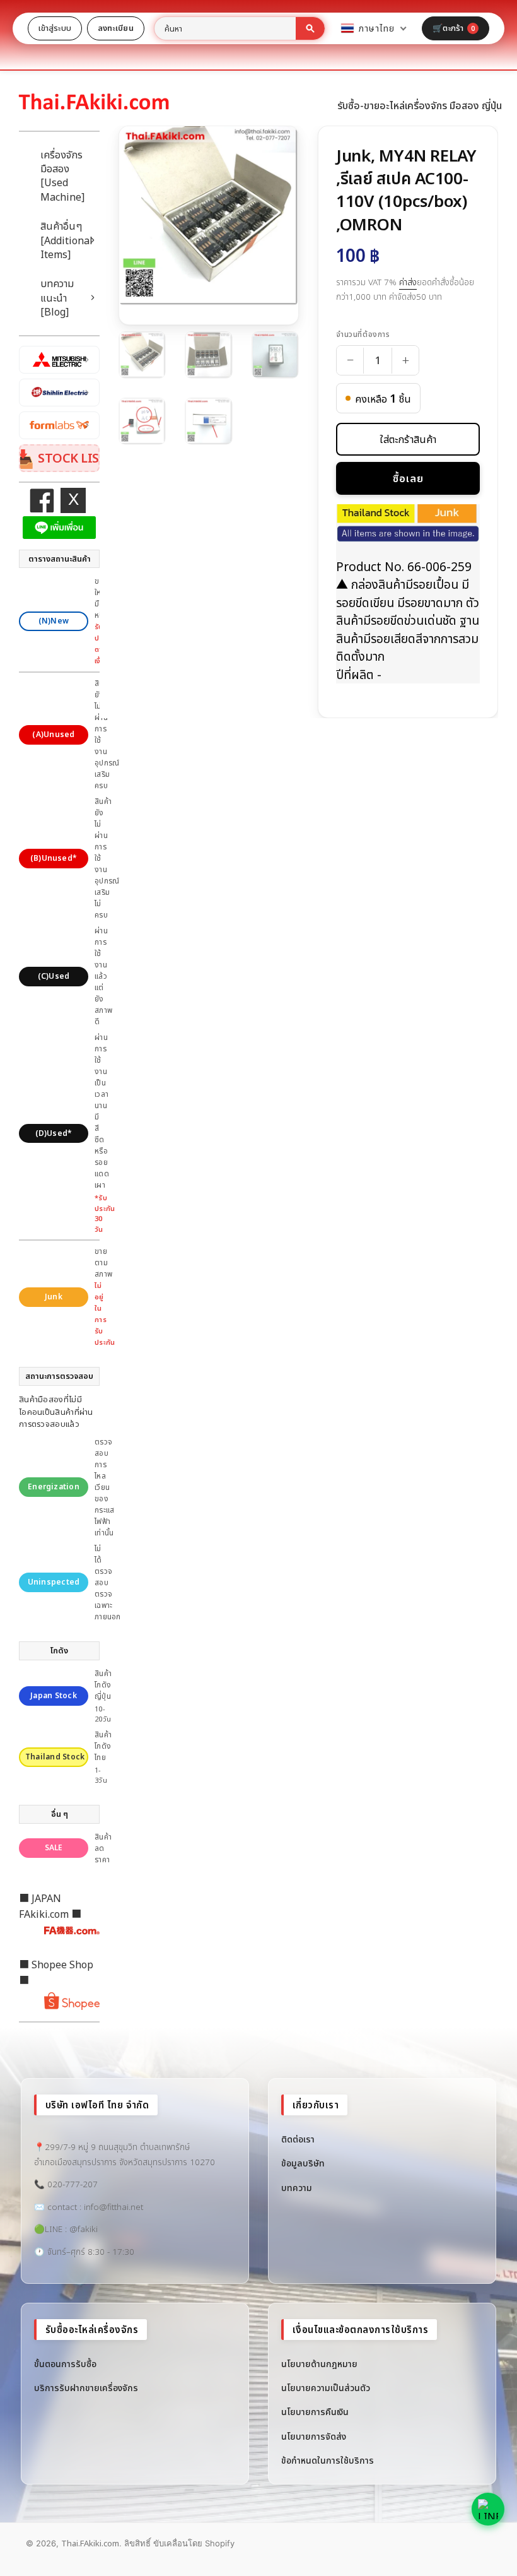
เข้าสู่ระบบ (55, 28)
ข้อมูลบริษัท (303, 2163)
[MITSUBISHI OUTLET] (59, 360)
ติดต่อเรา (298, 2139)
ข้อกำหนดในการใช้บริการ (328, 2460)
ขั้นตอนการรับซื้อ (65, 2364)
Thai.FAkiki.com (90, 2543)
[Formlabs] (59, 425)
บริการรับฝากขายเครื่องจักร (86, 2388)
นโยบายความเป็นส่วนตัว (326, 2388)
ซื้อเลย (408, 478)
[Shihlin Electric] (59, 393)
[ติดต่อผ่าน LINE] (488, 2509)
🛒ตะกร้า (454, 28)
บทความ (297, 2188)
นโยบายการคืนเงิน (315, 2412)
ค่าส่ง (408, 282)
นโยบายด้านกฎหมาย (319, 2364)
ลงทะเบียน (116, 28)
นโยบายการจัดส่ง (314, 2436)
